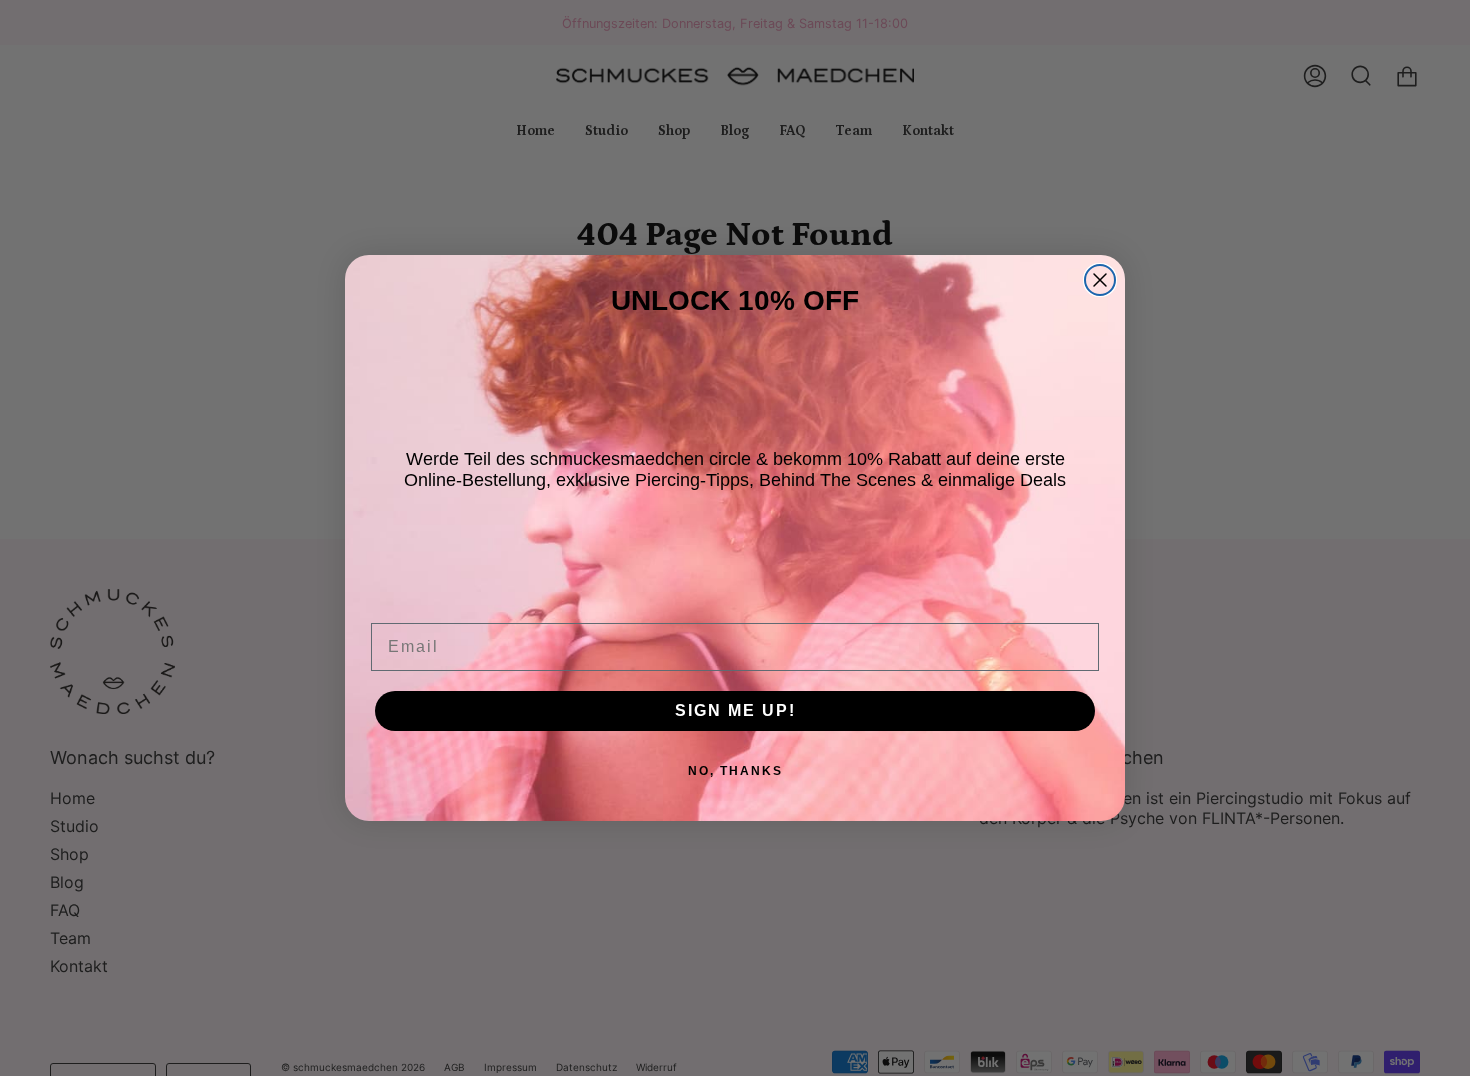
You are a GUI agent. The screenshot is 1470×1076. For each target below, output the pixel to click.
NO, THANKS (735, 771)
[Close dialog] (1100, 280)
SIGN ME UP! (735, 710)
